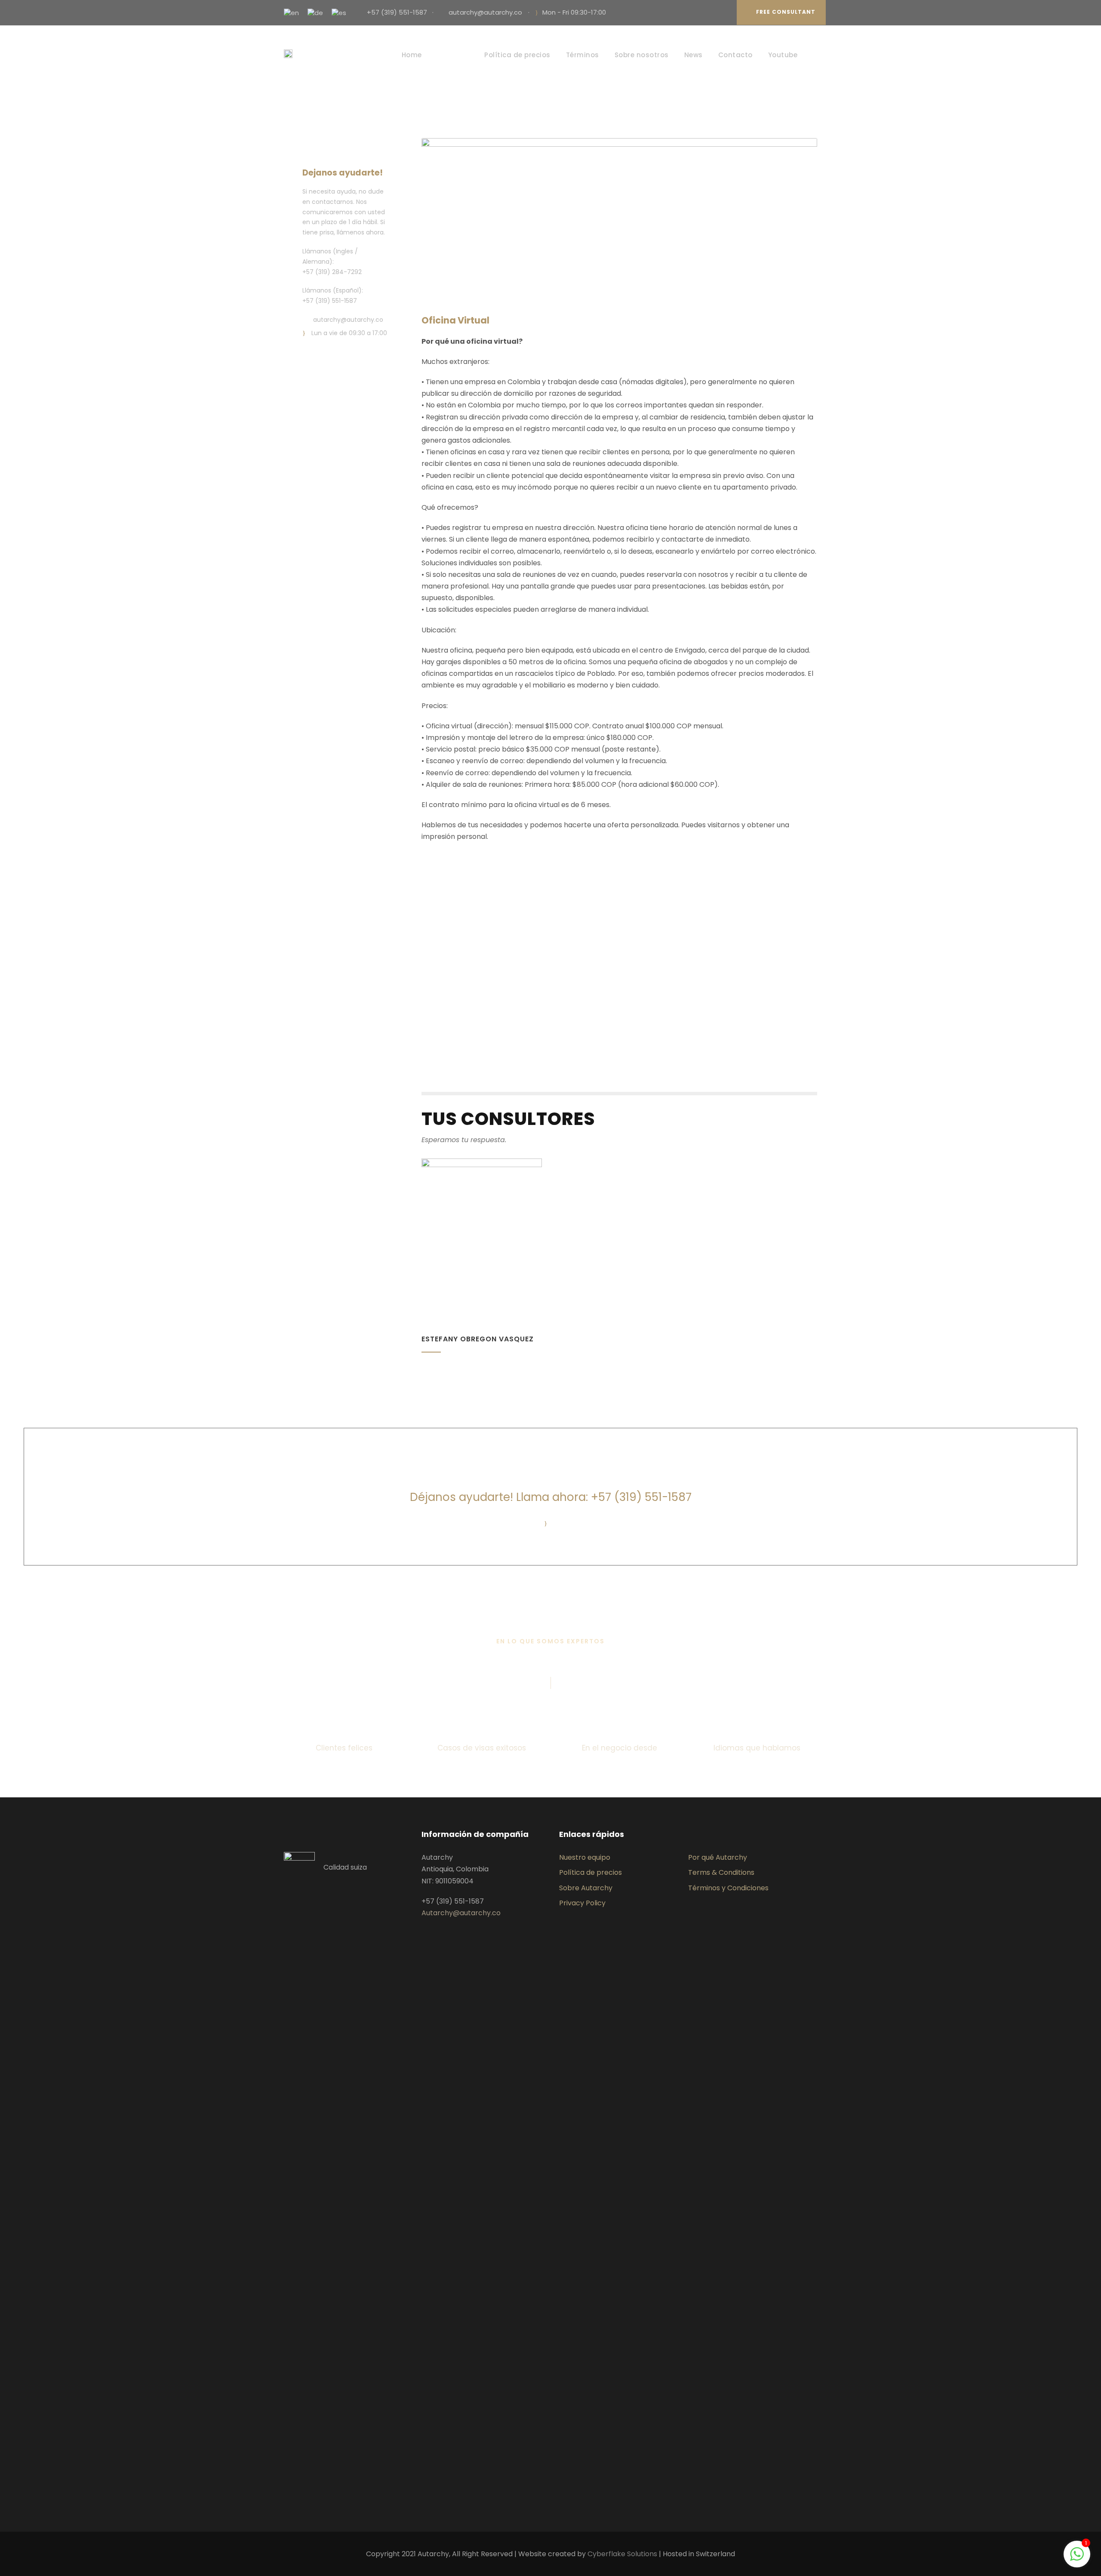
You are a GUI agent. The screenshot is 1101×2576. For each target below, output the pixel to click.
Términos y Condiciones (728, 1888)
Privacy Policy (582, 1903)
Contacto (735, 55)
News (694, 55)
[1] (1077, 2559)
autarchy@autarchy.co (485, 12)
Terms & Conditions (721, 1872)
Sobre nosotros (642, 55)
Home (412, 55)
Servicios (453, 55)
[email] (709, 12)
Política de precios (517, 55)
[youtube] (722, 12)
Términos (583, 55)
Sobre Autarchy (586, 1888)
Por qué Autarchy (718, 1857)
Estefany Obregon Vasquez (478, 1339)
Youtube (783, 55)
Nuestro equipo (585, 1857)
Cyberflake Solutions (622, 2554)
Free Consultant (786, 12)
